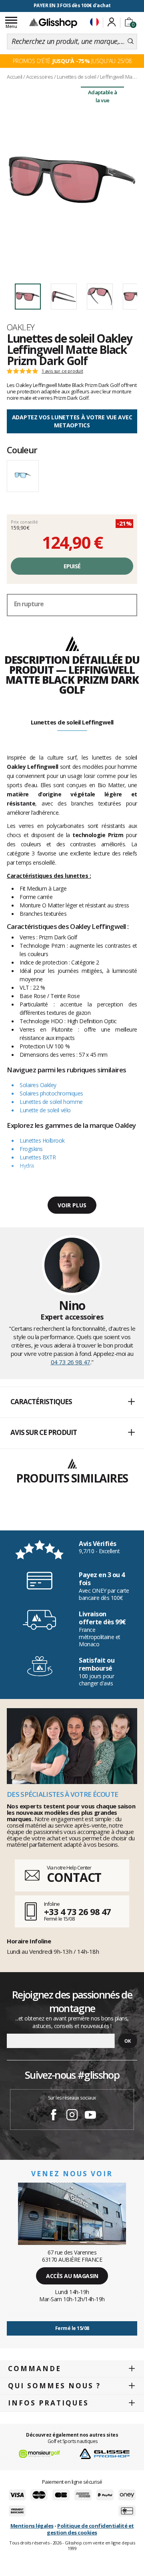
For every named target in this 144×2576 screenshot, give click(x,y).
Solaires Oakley (38, 1085)
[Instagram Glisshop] (72, 2116)
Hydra (27, 1166)
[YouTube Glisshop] (90, 2116)
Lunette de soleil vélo (45, 1110)
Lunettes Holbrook (42, 1140)
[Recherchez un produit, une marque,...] (131, 42)
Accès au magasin (72, 2276)
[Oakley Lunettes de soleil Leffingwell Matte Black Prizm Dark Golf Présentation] (72, 180)
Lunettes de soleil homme (51, 1102)
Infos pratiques (48, 2403)
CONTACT (74, 1877)
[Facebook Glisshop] (54, 2116)
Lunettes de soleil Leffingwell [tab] (72, 722)
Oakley (21, 327)
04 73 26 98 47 (71, 1362)
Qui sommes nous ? (54, 2386)
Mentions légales (32, 2526)
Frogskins (31, 1149)
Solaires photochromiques (51, 1093)
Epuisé (72, 566)
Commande (35, 2369)
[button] (72, 1402)
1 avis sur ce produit (62, 371)
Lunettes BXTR (38, 1157)
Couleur (22, 450)
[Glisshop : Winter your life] (53, 23)
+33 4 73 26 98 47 (77, 1911)
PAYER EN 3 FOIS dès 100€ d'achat (72, 5)
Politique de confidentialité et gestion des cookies (90, 2529)
